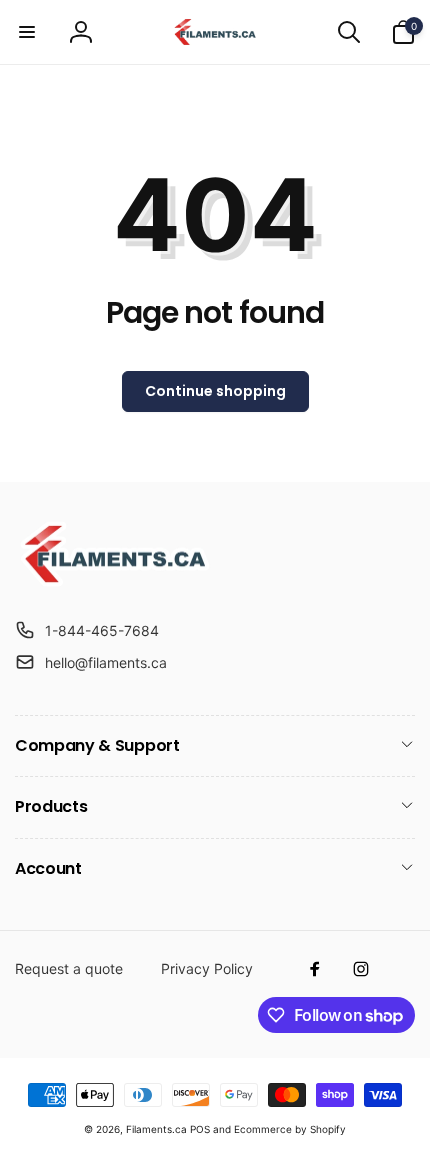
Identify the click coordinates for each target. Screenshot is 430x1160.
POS (200, 1129)
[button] (27, 32)
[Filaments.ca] (115, 581)
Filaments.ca (156, 1129)
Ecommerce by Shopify (290, 1129)
